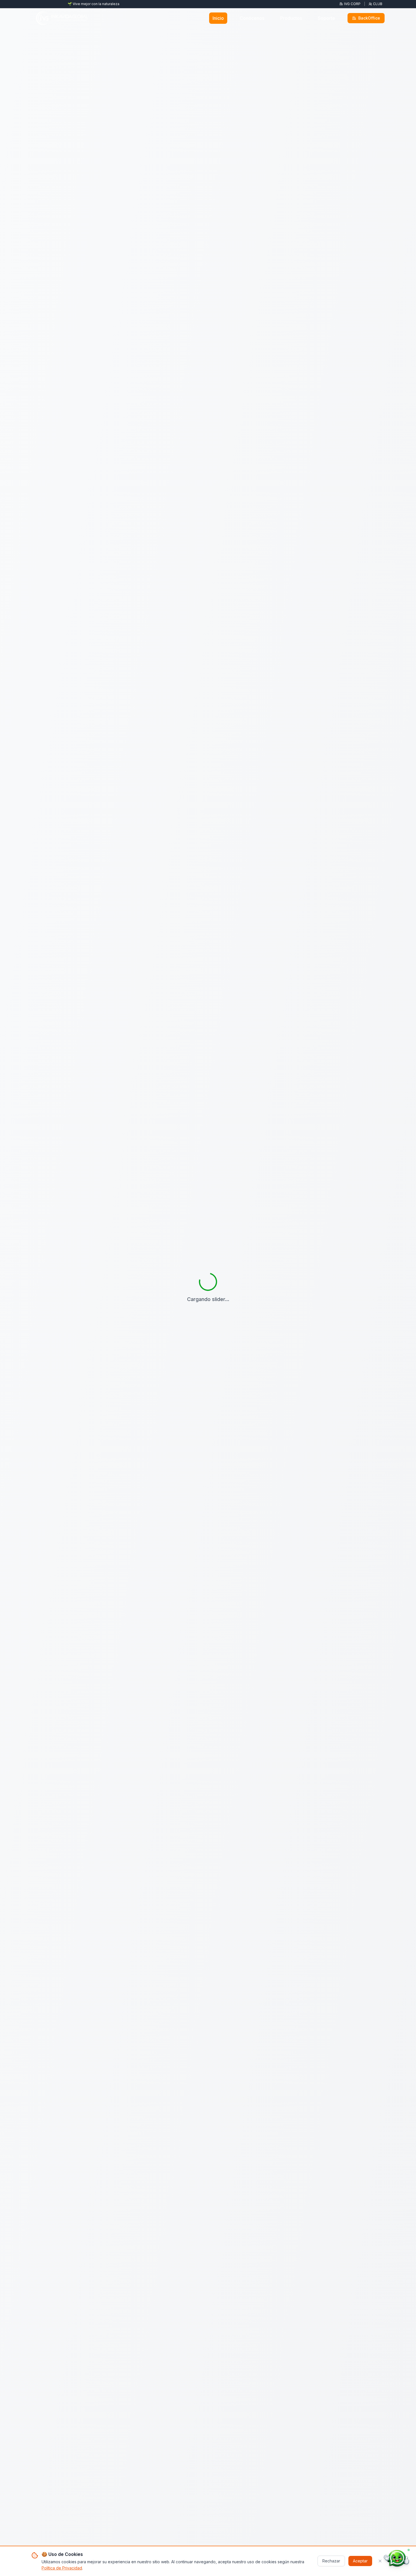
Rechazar (331, 2561)
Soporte (326, 18)
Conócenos (252, 18)
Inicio (218, 18)
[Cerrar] (380, 2561)
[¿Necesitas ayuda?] (396, 2558)
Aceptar (360, 2561)
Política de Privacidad (62, 2568)
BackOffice (369, 18)
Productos (291, 18)
